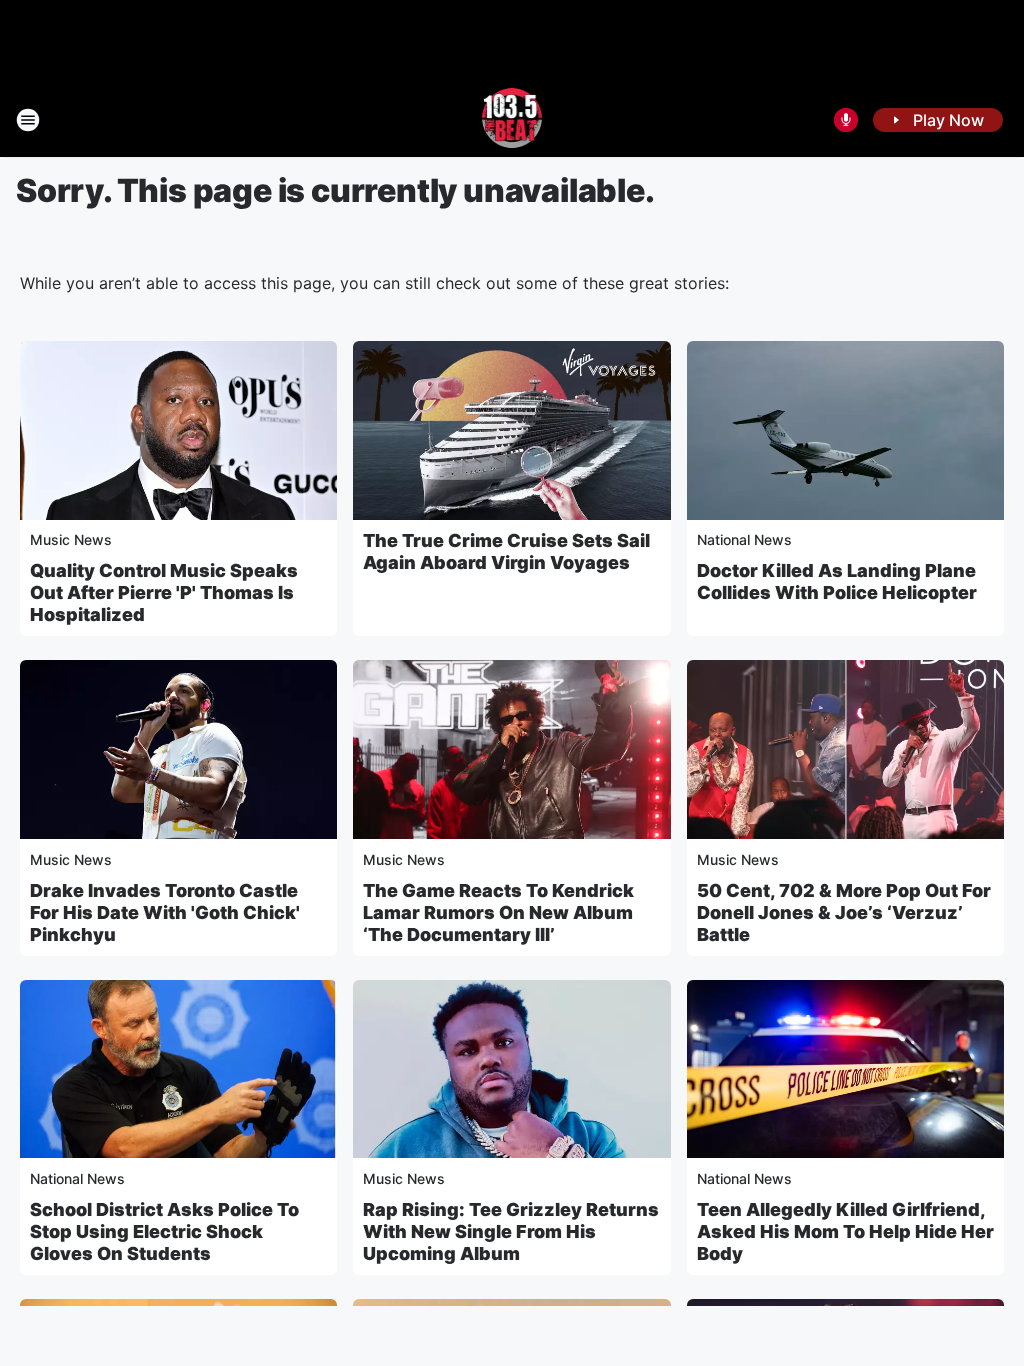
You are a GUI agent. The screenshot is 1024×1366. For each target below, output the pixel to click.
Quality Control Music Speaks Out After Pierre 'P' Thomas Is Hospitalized (164, 592)
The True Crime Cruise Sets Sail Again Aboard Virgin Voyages (506, 551)
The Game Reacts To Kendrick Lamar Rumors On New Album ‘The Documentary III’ (498, 912)
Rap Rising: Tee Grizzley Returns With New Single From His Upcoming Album (511, 1231)
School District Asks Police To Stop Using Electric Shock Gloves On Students (164, 1231)
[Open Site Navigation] (28, 120)
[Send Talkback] (846, 120)
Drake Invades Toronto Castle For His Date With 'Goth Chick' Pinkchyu (165, 912)
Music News (71, 539)
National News (744, 539)
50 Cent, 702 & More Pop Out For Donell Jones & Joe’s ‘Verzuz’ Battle (844, 912)
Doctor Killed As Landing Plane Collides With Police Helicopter (837, 581)
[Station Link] (512, 120)
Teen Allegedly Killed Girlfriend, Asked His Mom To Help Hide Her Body (845, 1231)
